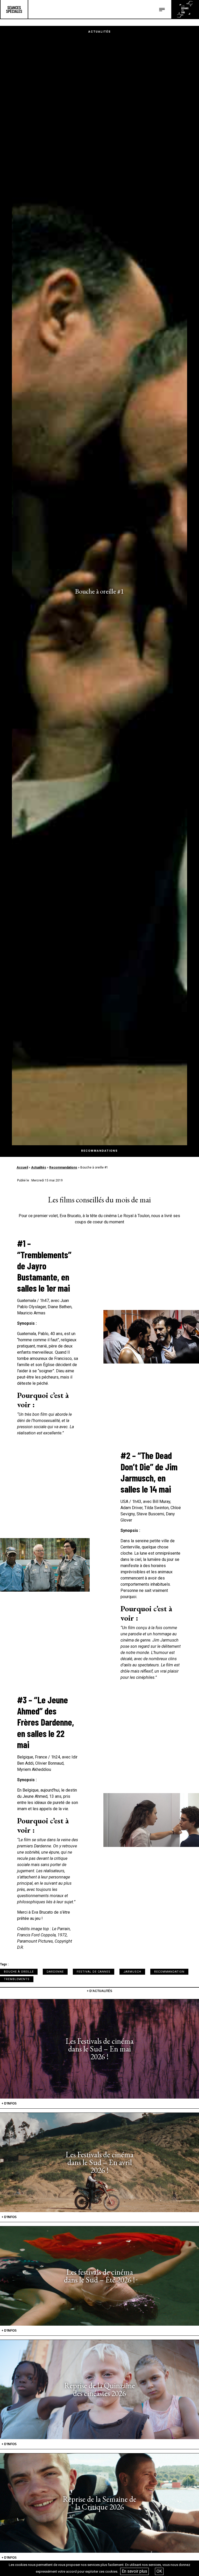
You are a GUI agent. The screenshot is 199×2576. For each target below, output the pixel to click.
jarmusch (132, 1972)
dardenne (55, 1972)
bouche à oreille (19, 1972)
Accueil (22, 1167)
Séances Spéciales (14, 9)
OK (159, 2571)
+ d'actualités (99, 1991)
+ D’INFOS (9, 2103)
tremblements (17, 1979)
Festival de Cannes (94, 1972)
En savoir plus (134, 2571)
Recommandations (63, 1167)
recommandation (169, 1972)
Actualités (39, 1167)
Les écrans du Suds (185, 9)
